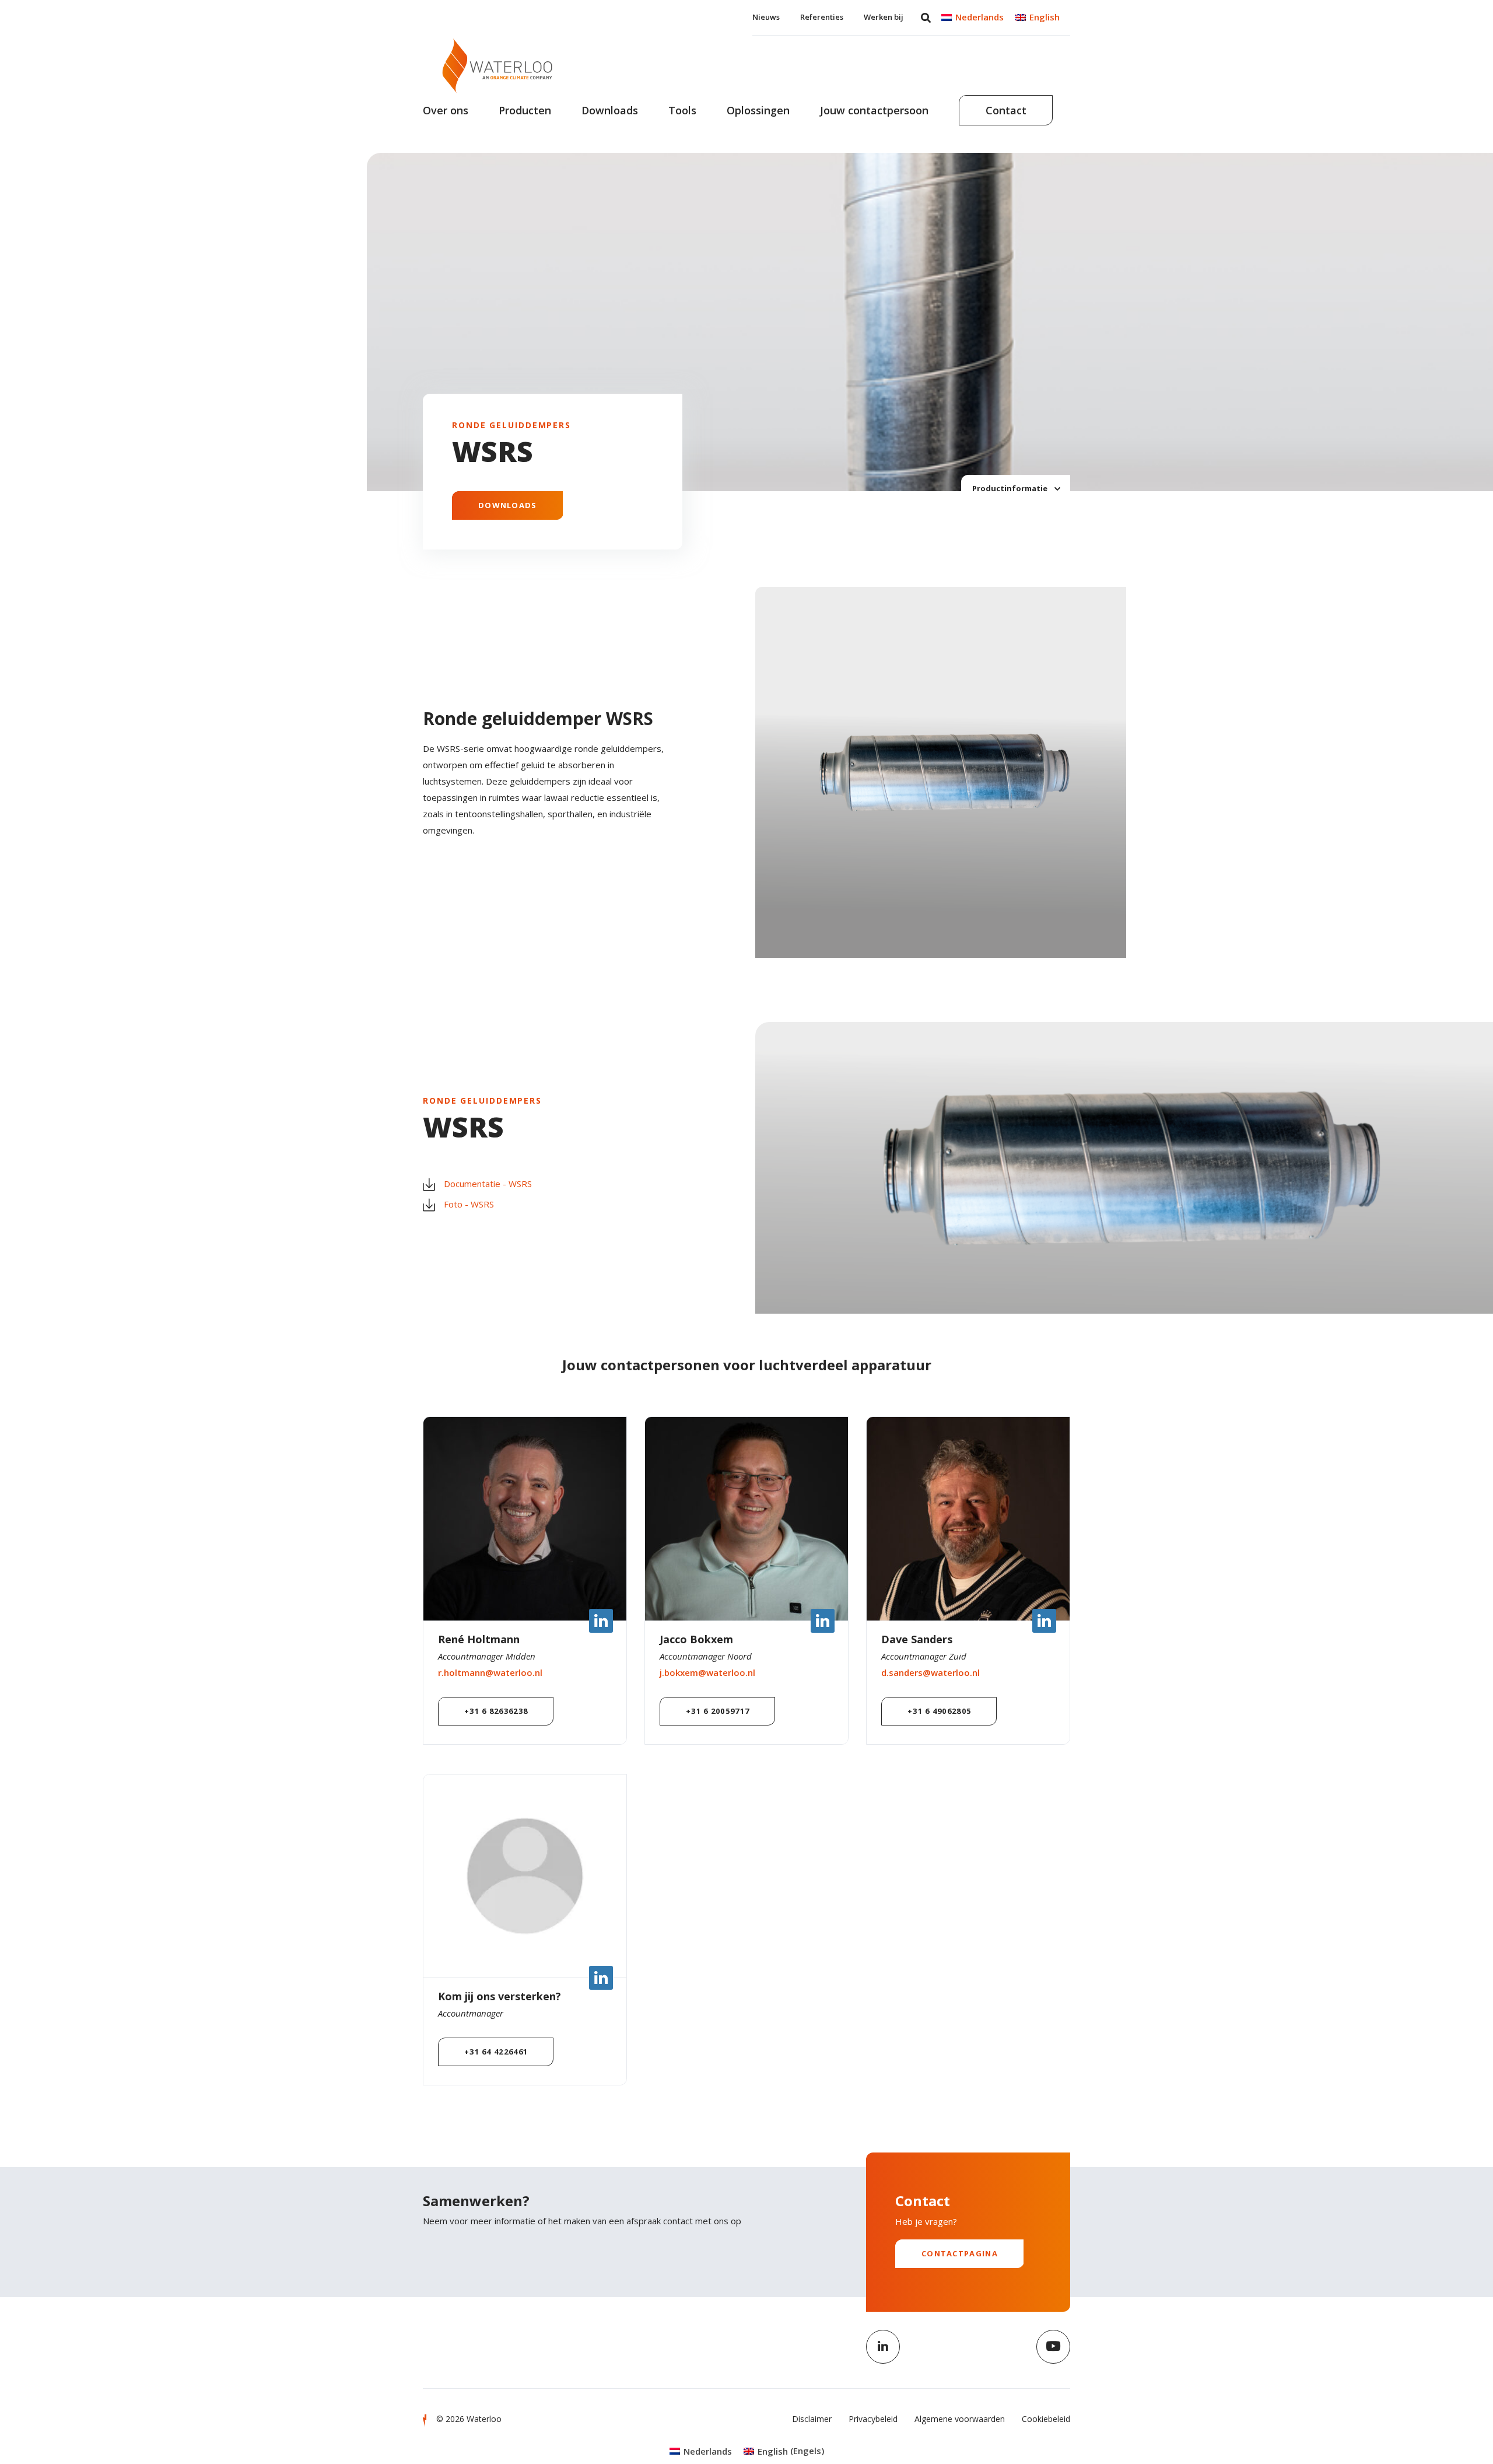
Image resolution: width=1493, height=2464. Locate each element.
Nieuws (766, 17)
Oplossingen (758, 110)
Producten (525, 110)
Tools (682, 110)
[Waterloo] (497, 66)
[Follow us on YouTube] (1053, 2347)
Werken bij (884, 17)
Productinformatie (1011, 488)
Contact (1006, 110)
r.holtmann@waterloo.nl (490, 1672)
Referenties (822, 17)
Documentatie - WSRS (488, 1184)
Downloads (610, 110)
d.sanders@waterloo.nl (931, 1672)
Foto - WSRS (469, 1204)
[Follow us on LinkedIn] (883, 2347)
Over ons (446, 110)
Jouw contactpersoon (874, 110)
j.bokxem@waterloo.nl (707, 1672)
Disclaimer (812, 2419)
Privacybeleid (873, 2419)
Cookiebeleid (1046, 2419)
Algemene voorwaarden (960, 2419)
